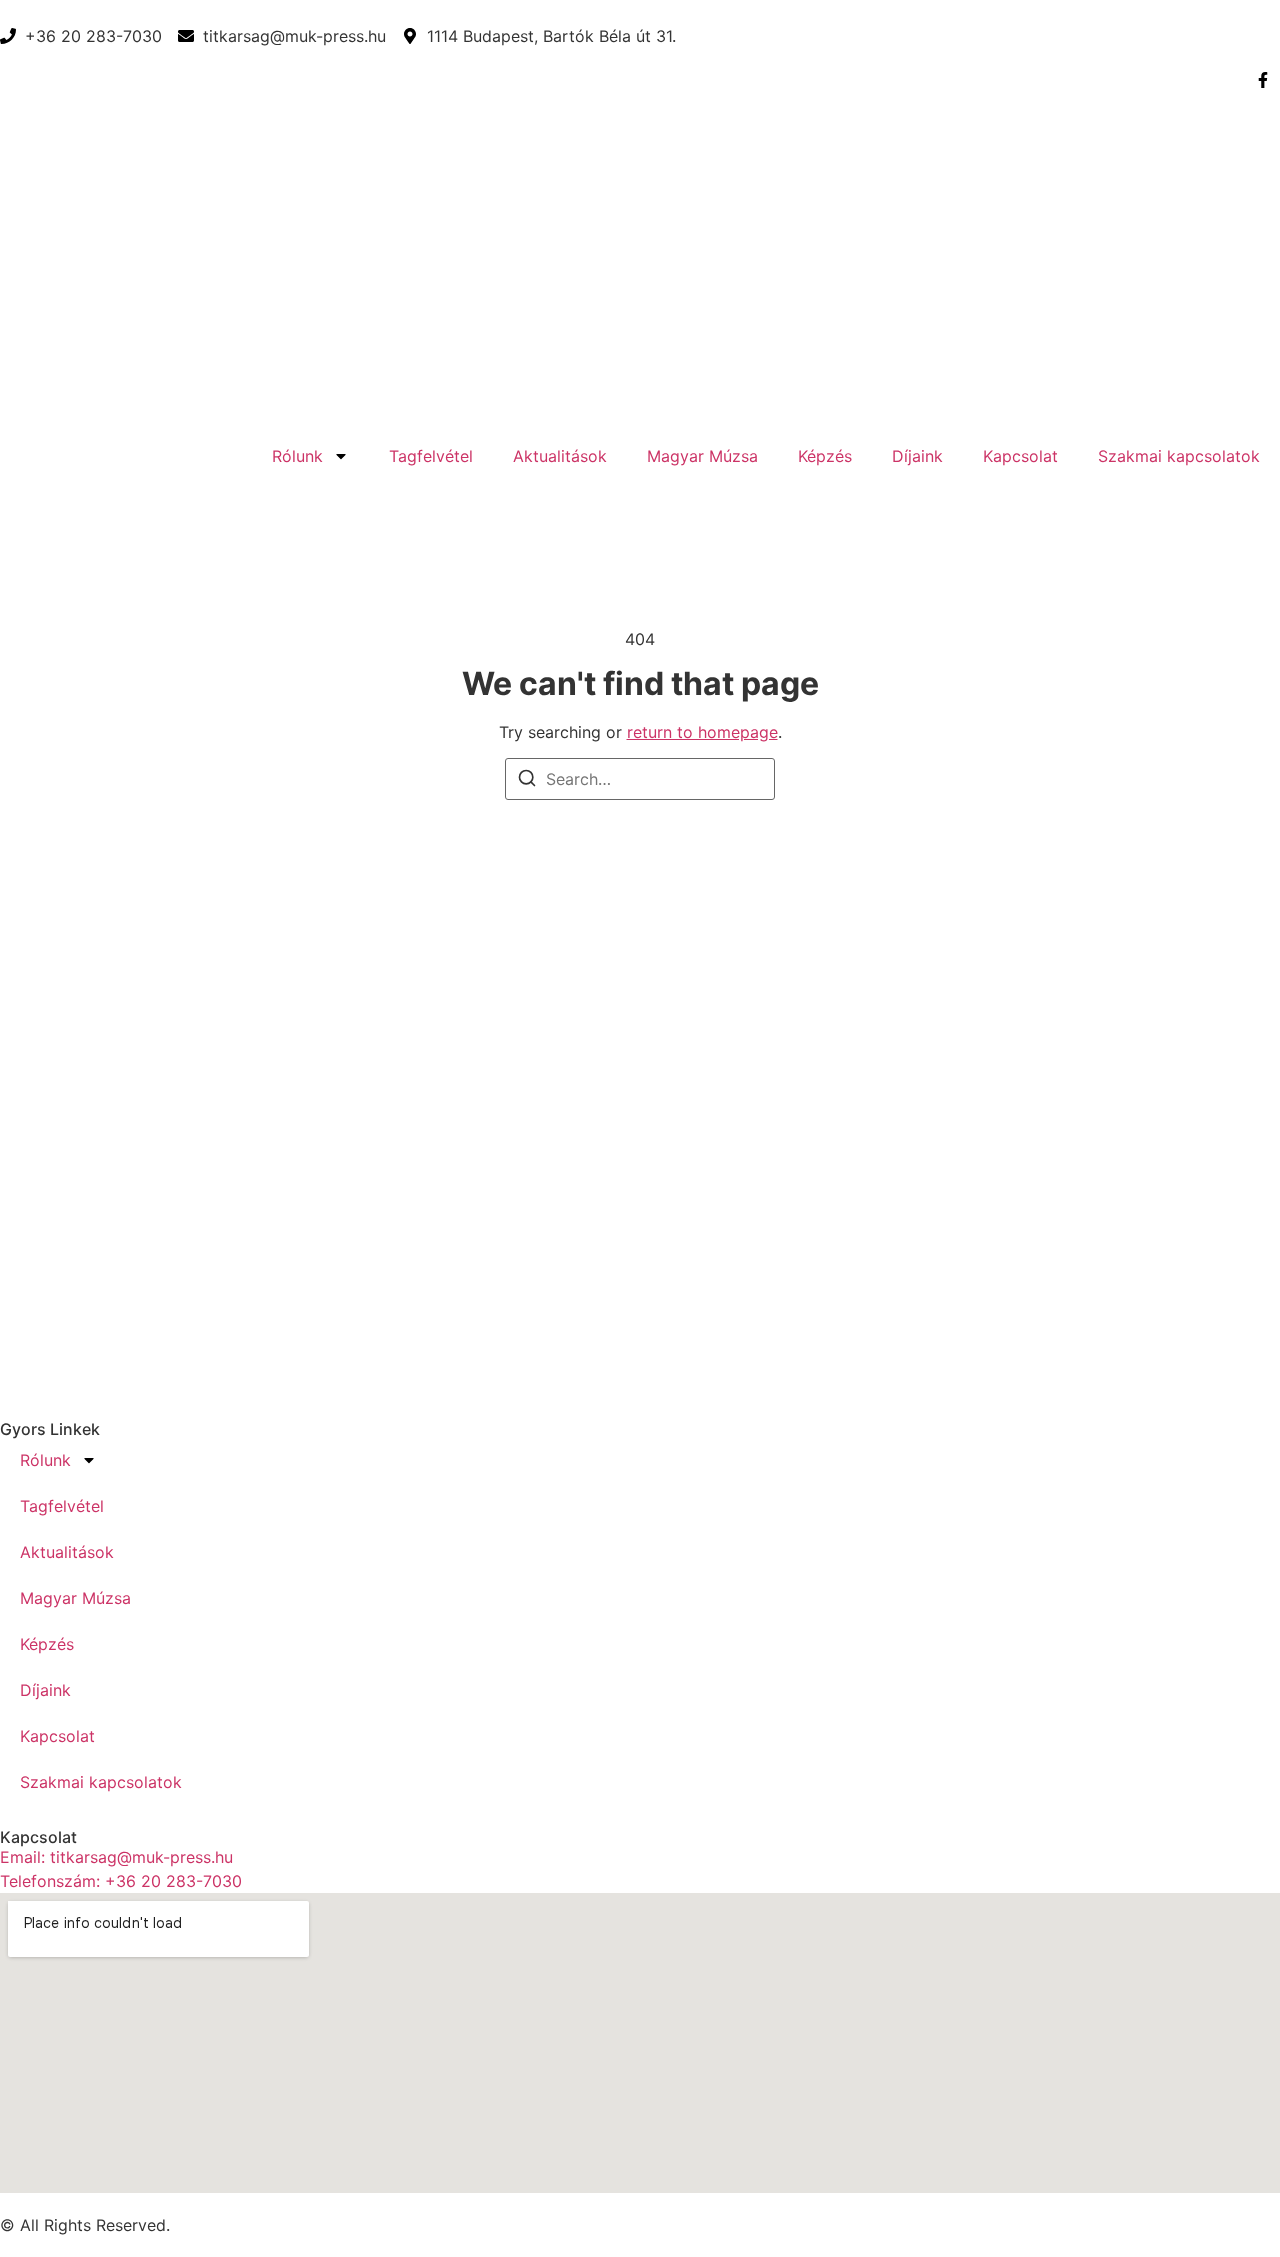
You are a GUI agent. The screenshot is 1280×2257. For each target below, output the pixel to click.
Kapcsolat (1020, 456)
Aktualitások (560, 456)
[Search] (527, 781)
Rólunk (297, 456)
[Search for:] (640, 779)
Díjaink (917, 456)
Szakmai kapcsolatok (1179, 456)
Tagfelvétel (431, 456)
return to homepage (702, 732)
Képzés (825, 456)
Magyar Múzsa (702, 456)
